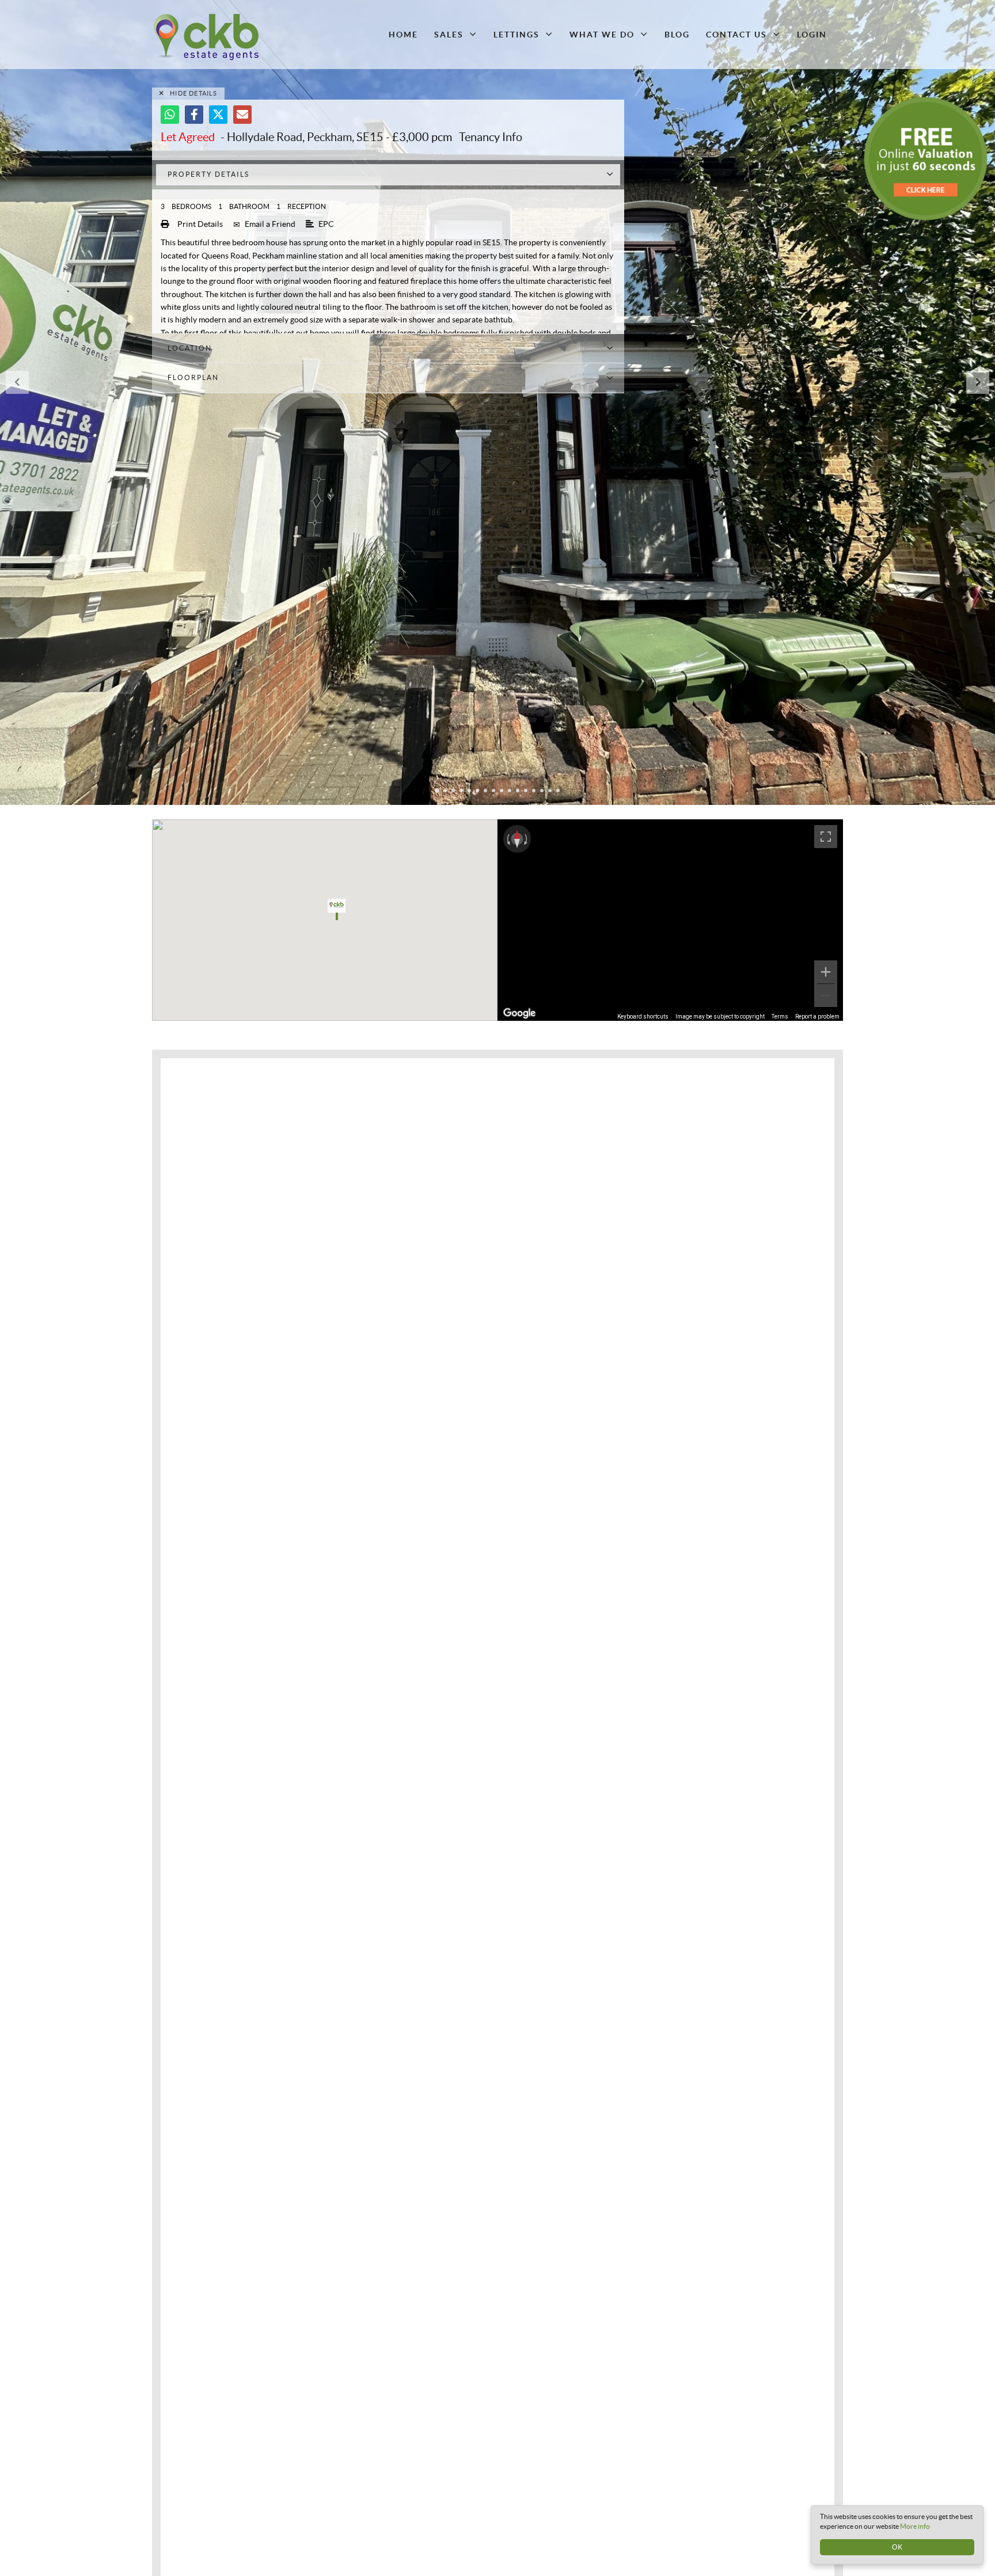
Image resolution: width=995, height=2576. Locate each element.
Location (190, 348)
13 (533, 791)
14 (542, 791)
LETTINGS (517, 35)
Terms (780, 1017)
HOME (403, 35)
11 (517, 791)
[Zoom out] (826, 996)
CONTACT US (736, 35)
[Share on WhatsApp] (170, 115)
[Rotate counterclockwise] (507, 839)
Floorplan (193, 377)
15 (550, 791)
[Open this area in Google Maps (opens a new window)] (519, 1013)
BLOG (677, 35)
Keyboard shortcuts (643, 1017)
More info (915, 2526)
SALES (449, 35)
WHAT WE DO (602, 35)
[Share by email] (242, 115)
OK (897, 2547)
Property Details (208, 174)
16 (558, 791)
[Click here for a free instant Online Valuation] (926, 159)
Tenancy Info (491, 137)
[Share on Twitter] (218, 115)
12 (525, 791)
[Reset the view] (517, 839)
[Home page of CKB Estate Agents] (234, 37)
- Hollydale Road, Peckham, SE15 (272, 137)
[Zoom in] (826, 972)
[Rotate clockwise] (527, 839)
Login (812, 35)
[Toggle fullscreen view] (826, 837)
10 (509, 791)
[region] (670, 920)
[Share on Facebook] (194, 115)
